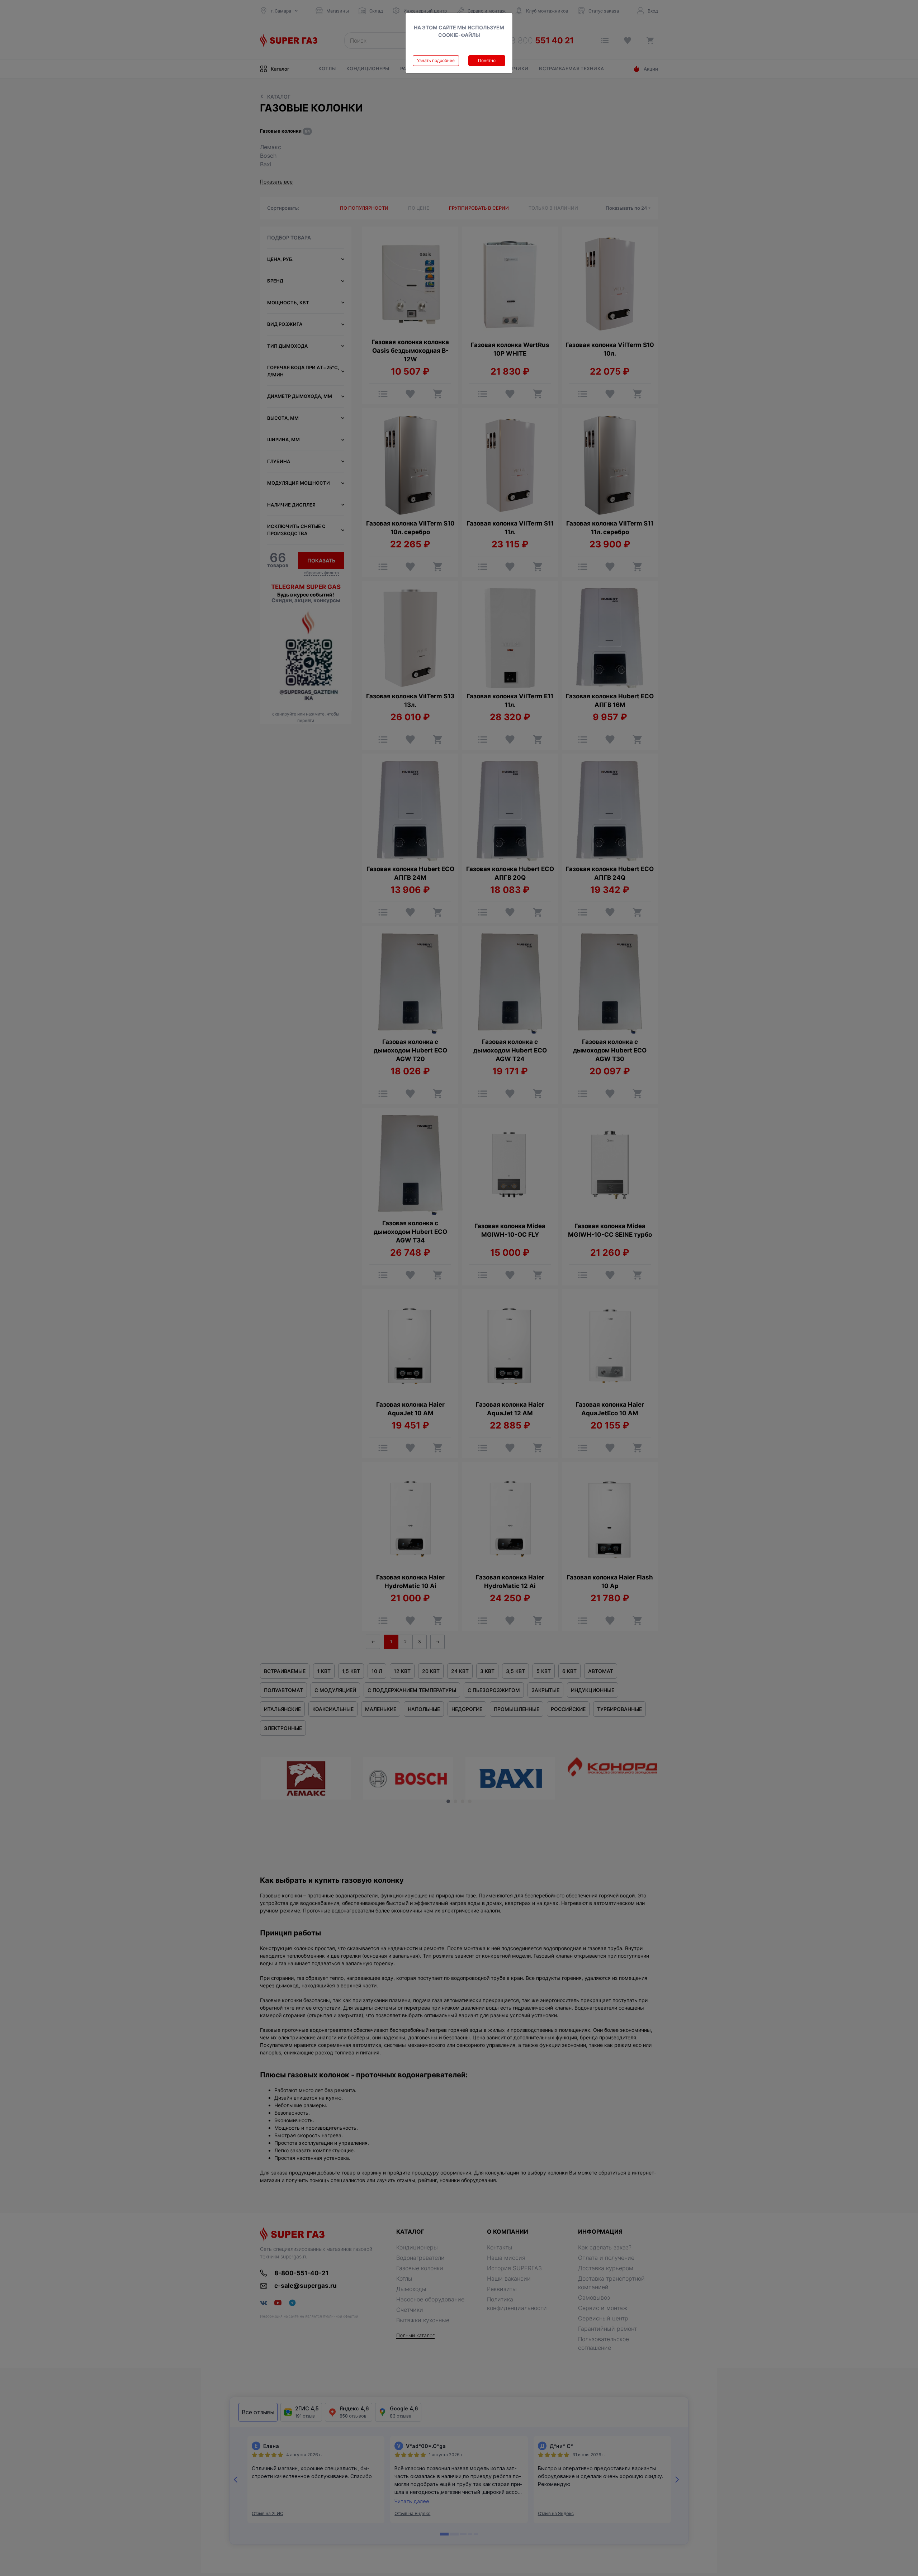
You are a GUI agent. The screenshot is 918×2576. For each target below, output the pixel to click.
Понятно (487, 60)
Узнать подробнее (436, 60)
